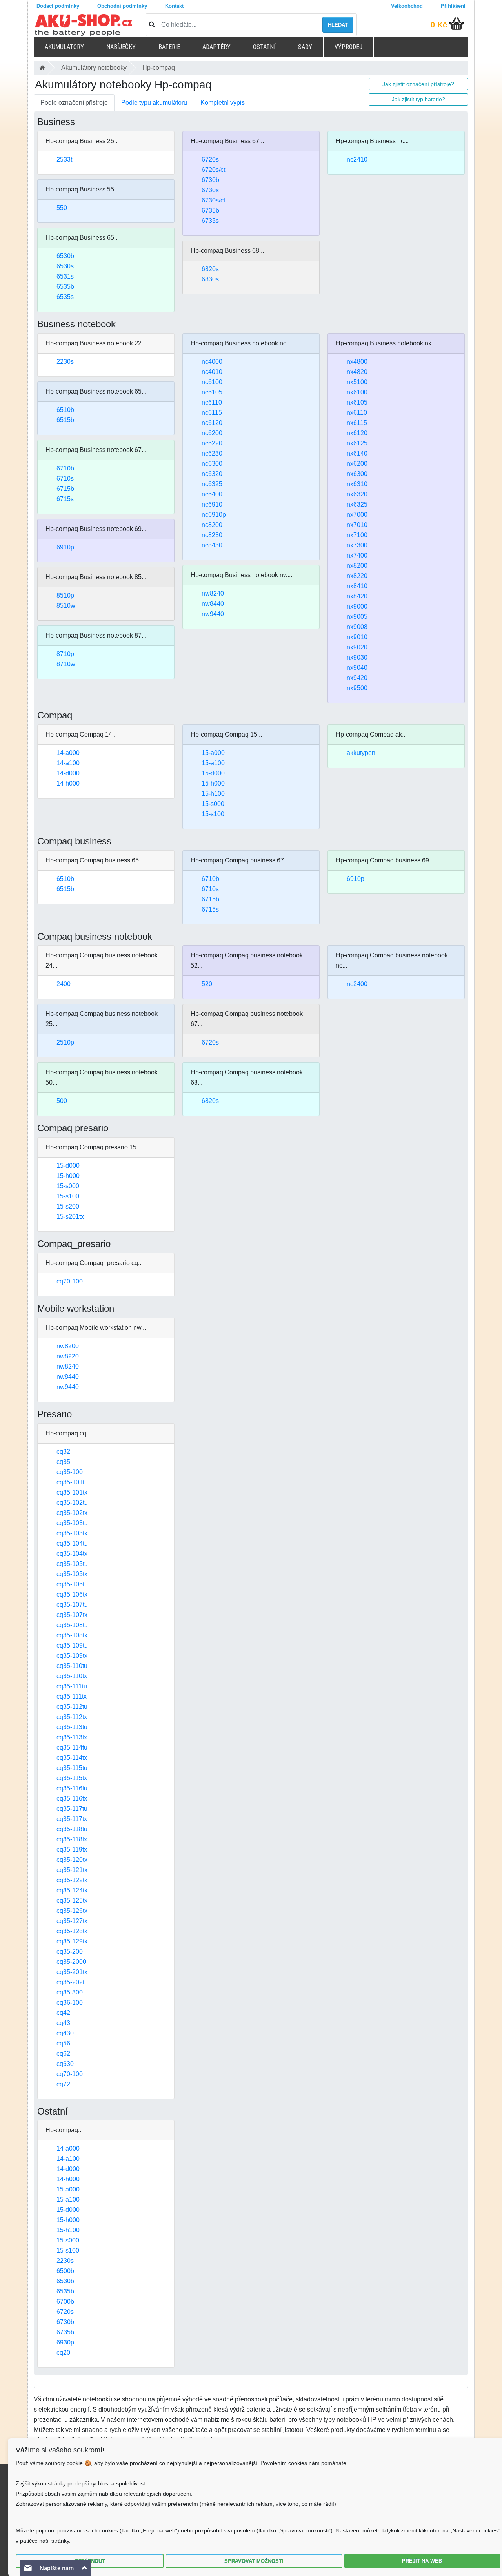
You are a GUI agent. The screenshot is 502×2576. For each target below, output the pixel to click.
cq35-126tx (72, 1911)
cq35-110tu (72, 1666)
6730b (210, 180)
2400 (64, 984)
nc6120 (212, 423)
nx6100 (357, 392)
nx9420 (357, 678)
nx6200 (357, 464)
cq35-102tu (72, 1503)
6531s (65, 276)
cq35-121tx (72, 1870)
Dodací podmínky (58, 6)
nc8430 (212, 545)
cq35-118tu (72, 1829)
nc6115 (212, 413)
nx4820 (357, 372)
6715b (65, 489)
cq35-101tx (72, 1492)
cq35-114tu (72, 1747)
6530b (65, 256)
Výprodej (348, 47)
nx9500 (357, 688)
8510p (65, 595)
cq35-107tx (72, 1615)
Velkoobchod (407, 6)
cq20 (63, 2353)
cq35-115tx (72, 1778)
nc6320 (212, 474)
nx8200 (357, 566)
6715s (65, 499)
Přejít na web (422, 2561)
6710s (65, 479)
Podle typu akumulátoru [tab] (154, 103)
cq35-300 (70, 1992)
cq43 (63, 2023)
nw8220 (68, 1356)
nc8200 (212, 525)
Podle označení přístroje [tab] (74, 103)
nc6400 (212, 494)
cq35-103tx (72, 1533)
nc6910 (212, 504)
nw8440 (213, 604)
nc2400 (357, 984)
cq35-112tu (72, 1707)
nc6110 (212, 402)
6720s (210, 160)
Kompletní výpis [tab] (223, 103)
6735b (210, 211)
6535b (65, 287)
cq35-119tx (72, 1850)
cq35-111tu (72, 1686)
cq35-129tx (72, 1941)
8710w (66, 664)
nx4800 (357, 362)
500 (62, 1101)
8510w (66, 606)
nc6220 (212, 443)
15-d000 (213, 773)
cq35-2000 (71, 1962)
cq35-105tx (72, 1574)
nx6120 (357, 433)
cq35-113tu (72, 1727)
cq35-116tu (72, 1788)
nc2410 (357, 160)
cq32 (63, 1452)
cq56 (63, 2043)
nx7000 (357, 515)
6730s (210, 190)
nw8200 (68, 1346)
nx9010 (357, 637)
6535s (65, 297)
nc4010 (212, 372)
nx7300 (357, 545)
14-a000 (68, 753)
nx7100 (357, 535)
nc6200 (212, 433)
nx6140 (357, 453)
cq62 (63, 2054)
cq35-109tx (72, 1656)
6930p (65, 2342)
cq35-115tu (72, 1768)
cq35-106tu (72, 1584)
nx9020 (357, 647)
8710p (65, 654)
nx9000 (357, 606)
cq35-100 (70, 1472)
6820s (210, 269)
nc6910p (214, 515)
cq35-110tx (72, 1676)
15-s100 (213, 814)
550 (62, 208)
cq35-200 (70, 1952)
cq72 (63, 2084)
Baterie (169, 47)
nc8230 (212, 535)
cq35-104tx (72, 1554)
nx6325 (357, 504)
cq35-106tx (72, 1594)
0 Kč (439, 25)
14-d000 (68, 773)
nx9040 (357, 668)
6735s (210, 221)
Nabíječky (121, 47)
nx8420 (357, 596)
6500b (65, 2271)
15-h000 (213, 783)
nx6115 (357, 423)
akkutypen (361, 753)
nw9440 (213, 614)
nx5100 (357, 382)
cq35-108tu (72, 1625)
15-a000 (213, 753)
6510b (65, 410)
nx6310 (357, 484)
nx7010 (357, 525)
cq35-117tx (72, 1819)
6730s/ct (213, 200)
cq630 (65, 2064)
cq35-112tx (72, 1717)
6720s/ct (213, 170)
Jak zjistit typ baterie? (418, 99)
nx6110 (357, 413)
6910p (65, 547)
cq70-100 (70, 1281)
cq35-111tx (72, 1696)
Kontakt (174, 6)
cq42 (63, 2013)
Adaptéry (216, 47)
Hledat (338, 25)
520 (207, 984)
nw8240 (213, 593)
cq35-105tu (72, 1564)
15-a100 (213, 763)
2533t (64, 160)
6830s (210, 279)
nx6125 (357, 443)
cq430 (65, 2033)
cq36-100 (70, 2003)
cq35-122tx (72, 1880)
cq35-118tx (72, 1839)
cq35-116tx (72, 1798)
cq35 (63, 1462)
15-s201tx (70, 1217)
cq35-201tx (72, 1972)
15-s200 (68, 1206)
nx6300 (357, 474)
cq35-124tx (72, 1890)
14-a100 (68, 763)
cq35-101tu (72, 1482)
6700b (65, 2302)
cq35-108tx (72, 1635)
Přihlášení (453, 6)
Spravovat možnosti (254, 2561)
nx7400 (357, 555)
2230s (65, 362)
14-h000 (68, 783)
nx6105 (357, 402)
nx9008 (357, 627)
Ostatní (264, 47)
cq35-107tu (72, 1605)
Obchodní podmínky (122, 6)
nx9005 (357, 617)
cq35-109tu (72, 1645)
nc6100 (212, 382)
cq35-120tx (72, 1860)
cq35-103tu (72, 1523)
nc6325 (212, 484)
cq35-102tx (72, 1513)
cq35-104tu (72, 1543)
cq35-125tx (72, 1901)
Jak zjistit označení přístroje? (418, 84)
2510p (65, 1042)
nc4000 (212, 362)
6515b (65, 420)
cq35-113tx (72, 1737)
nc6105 (212, 392)
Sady (305, 47)
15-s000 (213, 804)
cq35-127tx (72, 1921)
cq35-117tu (72, 1809)
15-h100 (213, 794)
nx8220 (357, 576)
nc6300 (212, 464)
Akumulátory (64, 47)
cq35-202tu (72, 1982)
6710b (65, 468)
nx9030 (357, 657)
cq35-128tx (72, 1931)
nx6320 (357, 494)
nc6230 (212, 453)
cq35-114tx (72, 1758)
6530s (65, 266)
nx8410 (357, 586)
